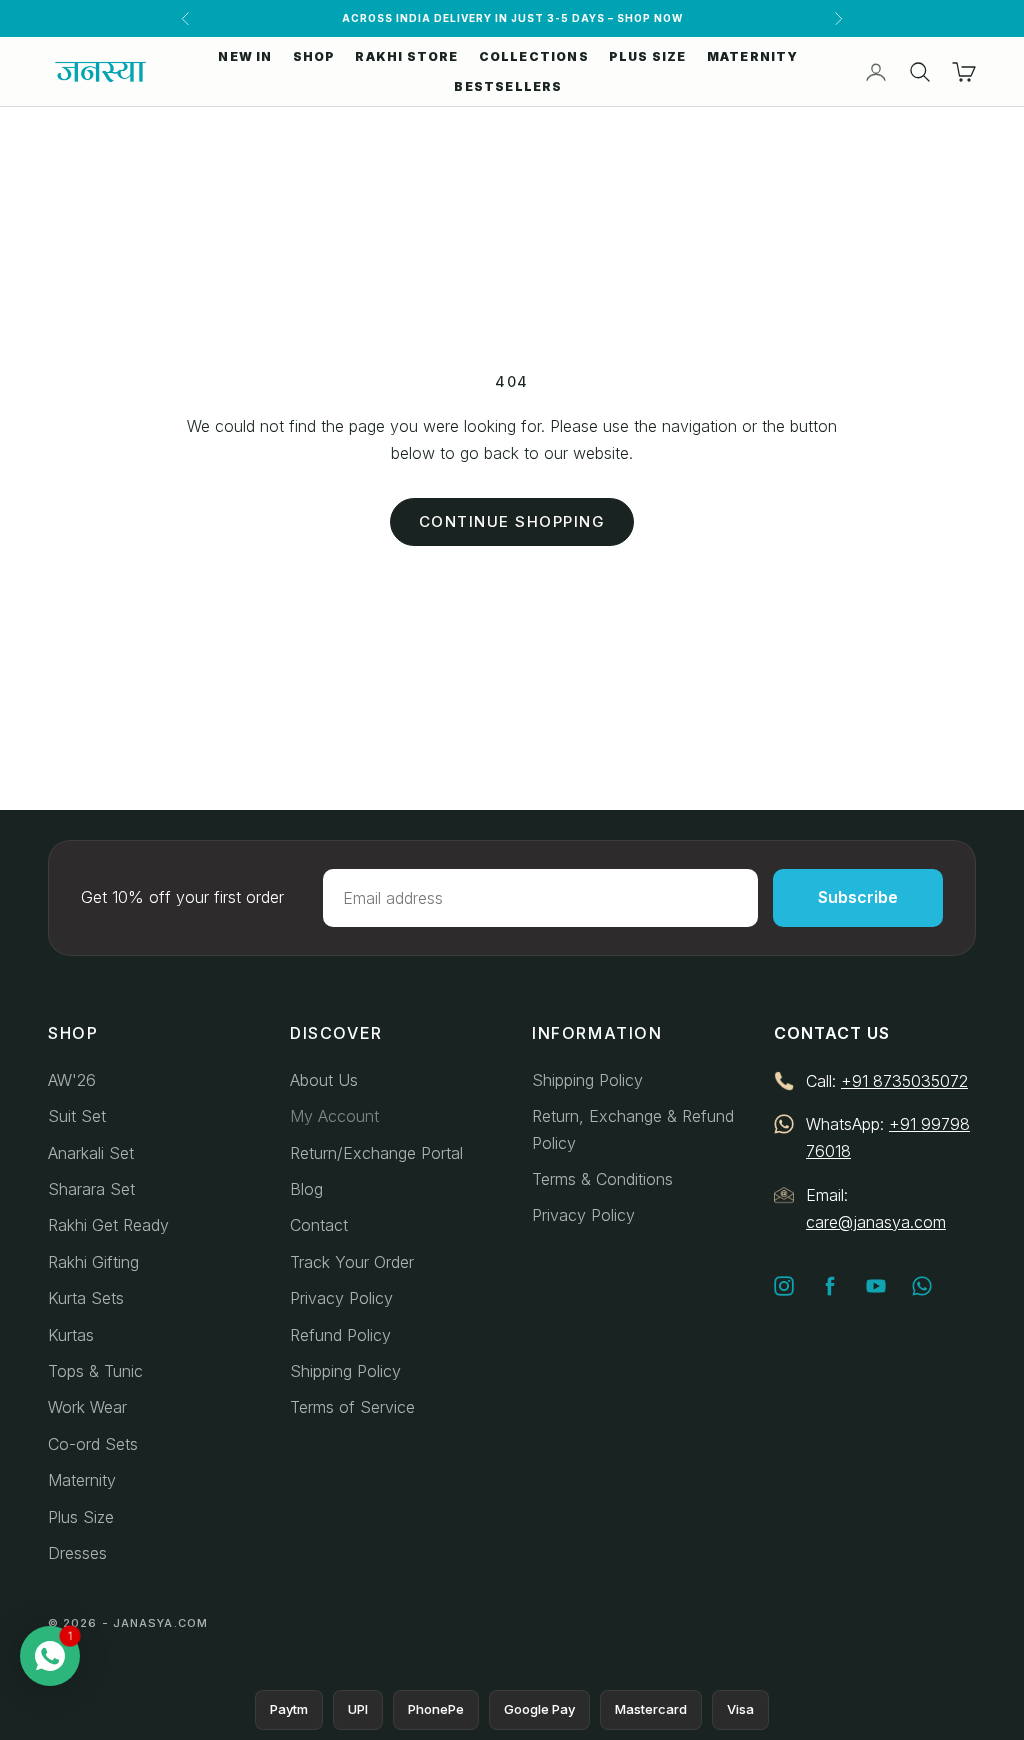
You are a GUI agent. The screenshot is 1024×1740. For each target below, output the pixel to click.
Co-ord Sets (93, 1444)
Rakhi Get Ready (108, 1225)
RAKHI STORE (406, 56)
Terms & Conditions (602, 1179)
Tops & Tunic (95, 1371)
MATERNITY (753, 56)
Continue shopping (512, 521)
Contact (319, 1225)
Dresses (77, 1553)
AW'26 (72, 1080)
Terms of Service (352, 1407)
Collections (534, 56)
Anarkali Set (91, 1153)
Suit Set (77, 1116)
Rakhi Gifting (93, 1262)
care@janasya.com (876, 1222)
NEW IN (245, 56)
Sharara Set (91, 1189)
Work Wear (87, 1407)
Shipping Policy (345, 1371)
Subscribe (858, 897)
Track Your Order (352, 1262)
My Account (334, 1116)
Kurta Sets (86, 1298)
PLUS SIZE (648, 56)
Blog (306, 1189)
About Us (324, 1080)
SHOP (314, 56)
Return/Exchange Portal (376, 1153)
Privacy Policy (341, 1298)
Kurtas (71, 1335)
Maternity (82, 1480)
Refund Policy (340, 1335)
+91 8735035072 (904, 1081)
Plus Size (81, 1517)
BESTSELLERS (508, 86)
